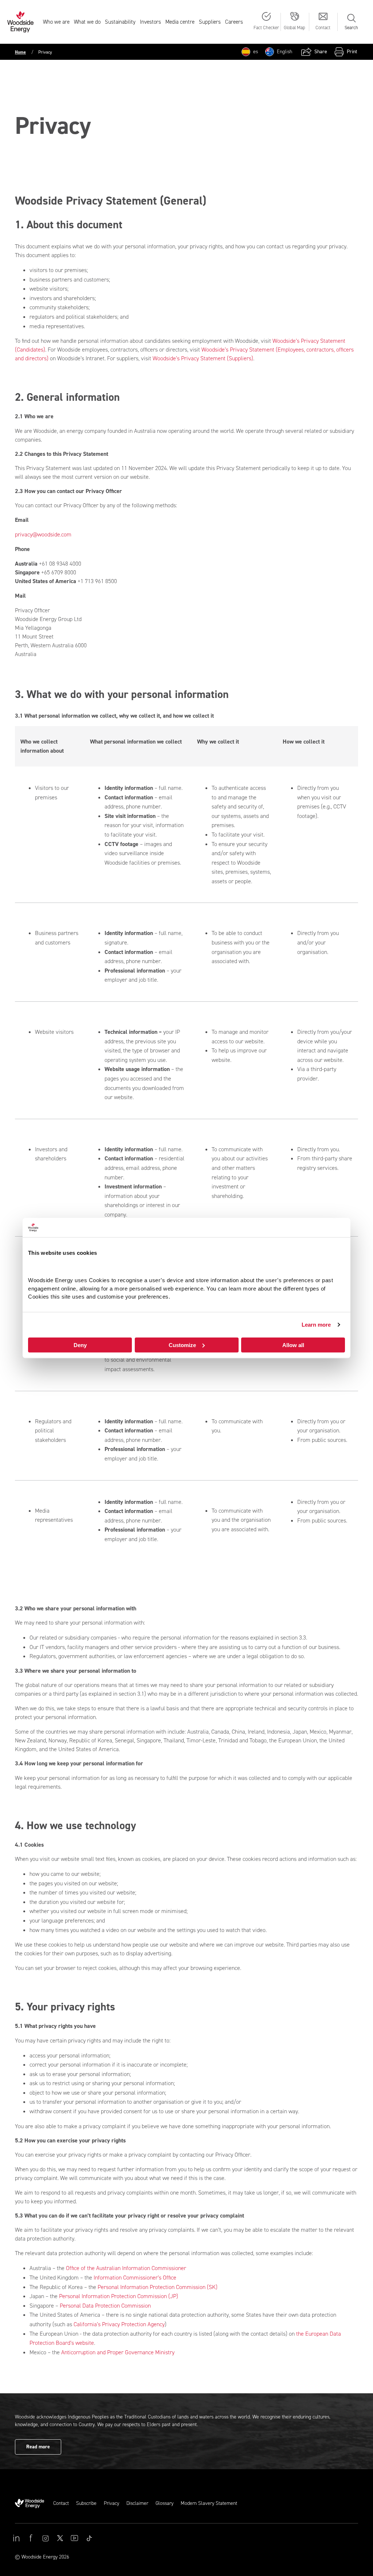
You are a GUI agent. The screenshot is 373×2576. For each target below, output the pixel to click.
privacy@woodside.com (43, 534)
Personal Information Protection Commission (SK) (158, 2287)
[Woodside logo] (34, 2503)
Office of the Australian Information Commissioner (126, 2268)
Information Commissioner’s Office (135, 2278)
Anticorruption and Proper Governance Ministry (118, 2352)
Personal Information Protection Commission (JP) (119, 2296)
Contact (61, 2503)
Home (20, 52)
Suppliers (210, 22)
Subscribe (86, 2503)
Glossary (164, 2503)
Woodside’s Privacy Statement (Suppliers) (203, 358)
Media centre (180, 22)
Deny (80, 1345)
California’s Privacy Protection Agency (119, 2324)
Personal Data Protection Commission (105, 2306)
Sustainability (120, 22)
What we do (87, 22)
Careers (234, 22)
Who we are (56, 22)
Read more (38, 2447)
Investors (150, 22)
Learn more (316, 1325)
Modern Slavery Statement (209, 2503)
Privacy (111, 2503)
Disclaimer (137, 2503)
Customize (182, 1345)
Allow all (293, 1345)
